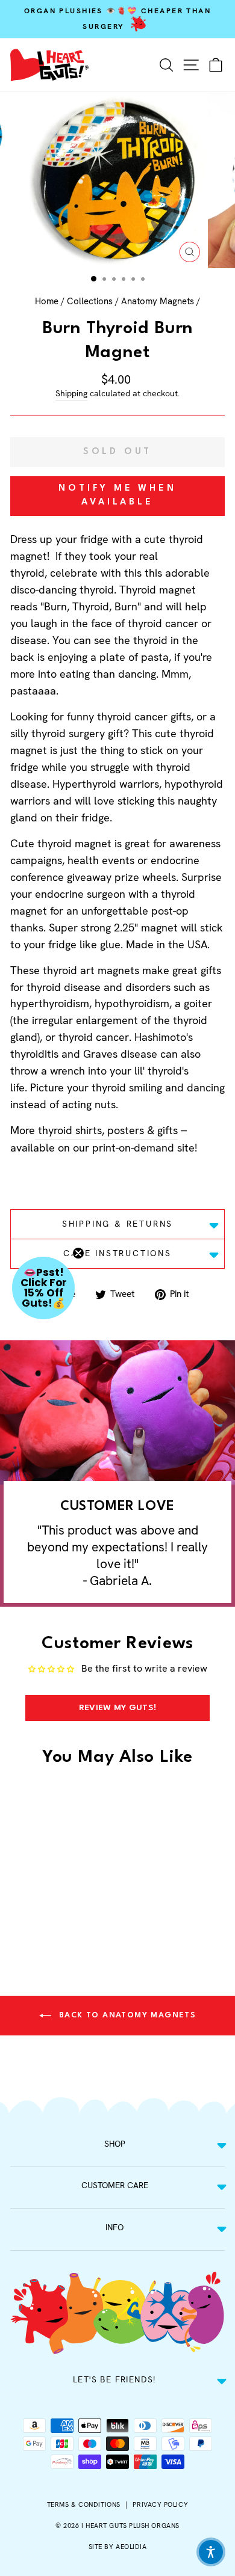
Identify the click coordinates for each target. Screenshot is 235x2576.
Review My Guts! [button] (118, 1708)
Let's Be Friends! (114, 2379)
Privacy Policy (160, 2504)
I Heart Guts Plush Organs (130, 2525)
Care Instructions (117, 1253)
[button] (43, 1288)
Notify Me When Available (117, 495)
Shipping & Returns (117, 1224)
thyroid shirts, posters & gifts (108, 1130)
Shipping (71, 393)
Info (114, 2227)
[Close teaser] (78, 1253)
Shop (115, 2144)
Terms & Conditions (84, 2504)
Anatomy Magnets (158, 301)
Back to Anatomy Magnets (126, 2015)
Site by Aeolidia (118, 2547)
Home (47, 301)
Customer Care (115, 2185)
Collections (90, 301)
